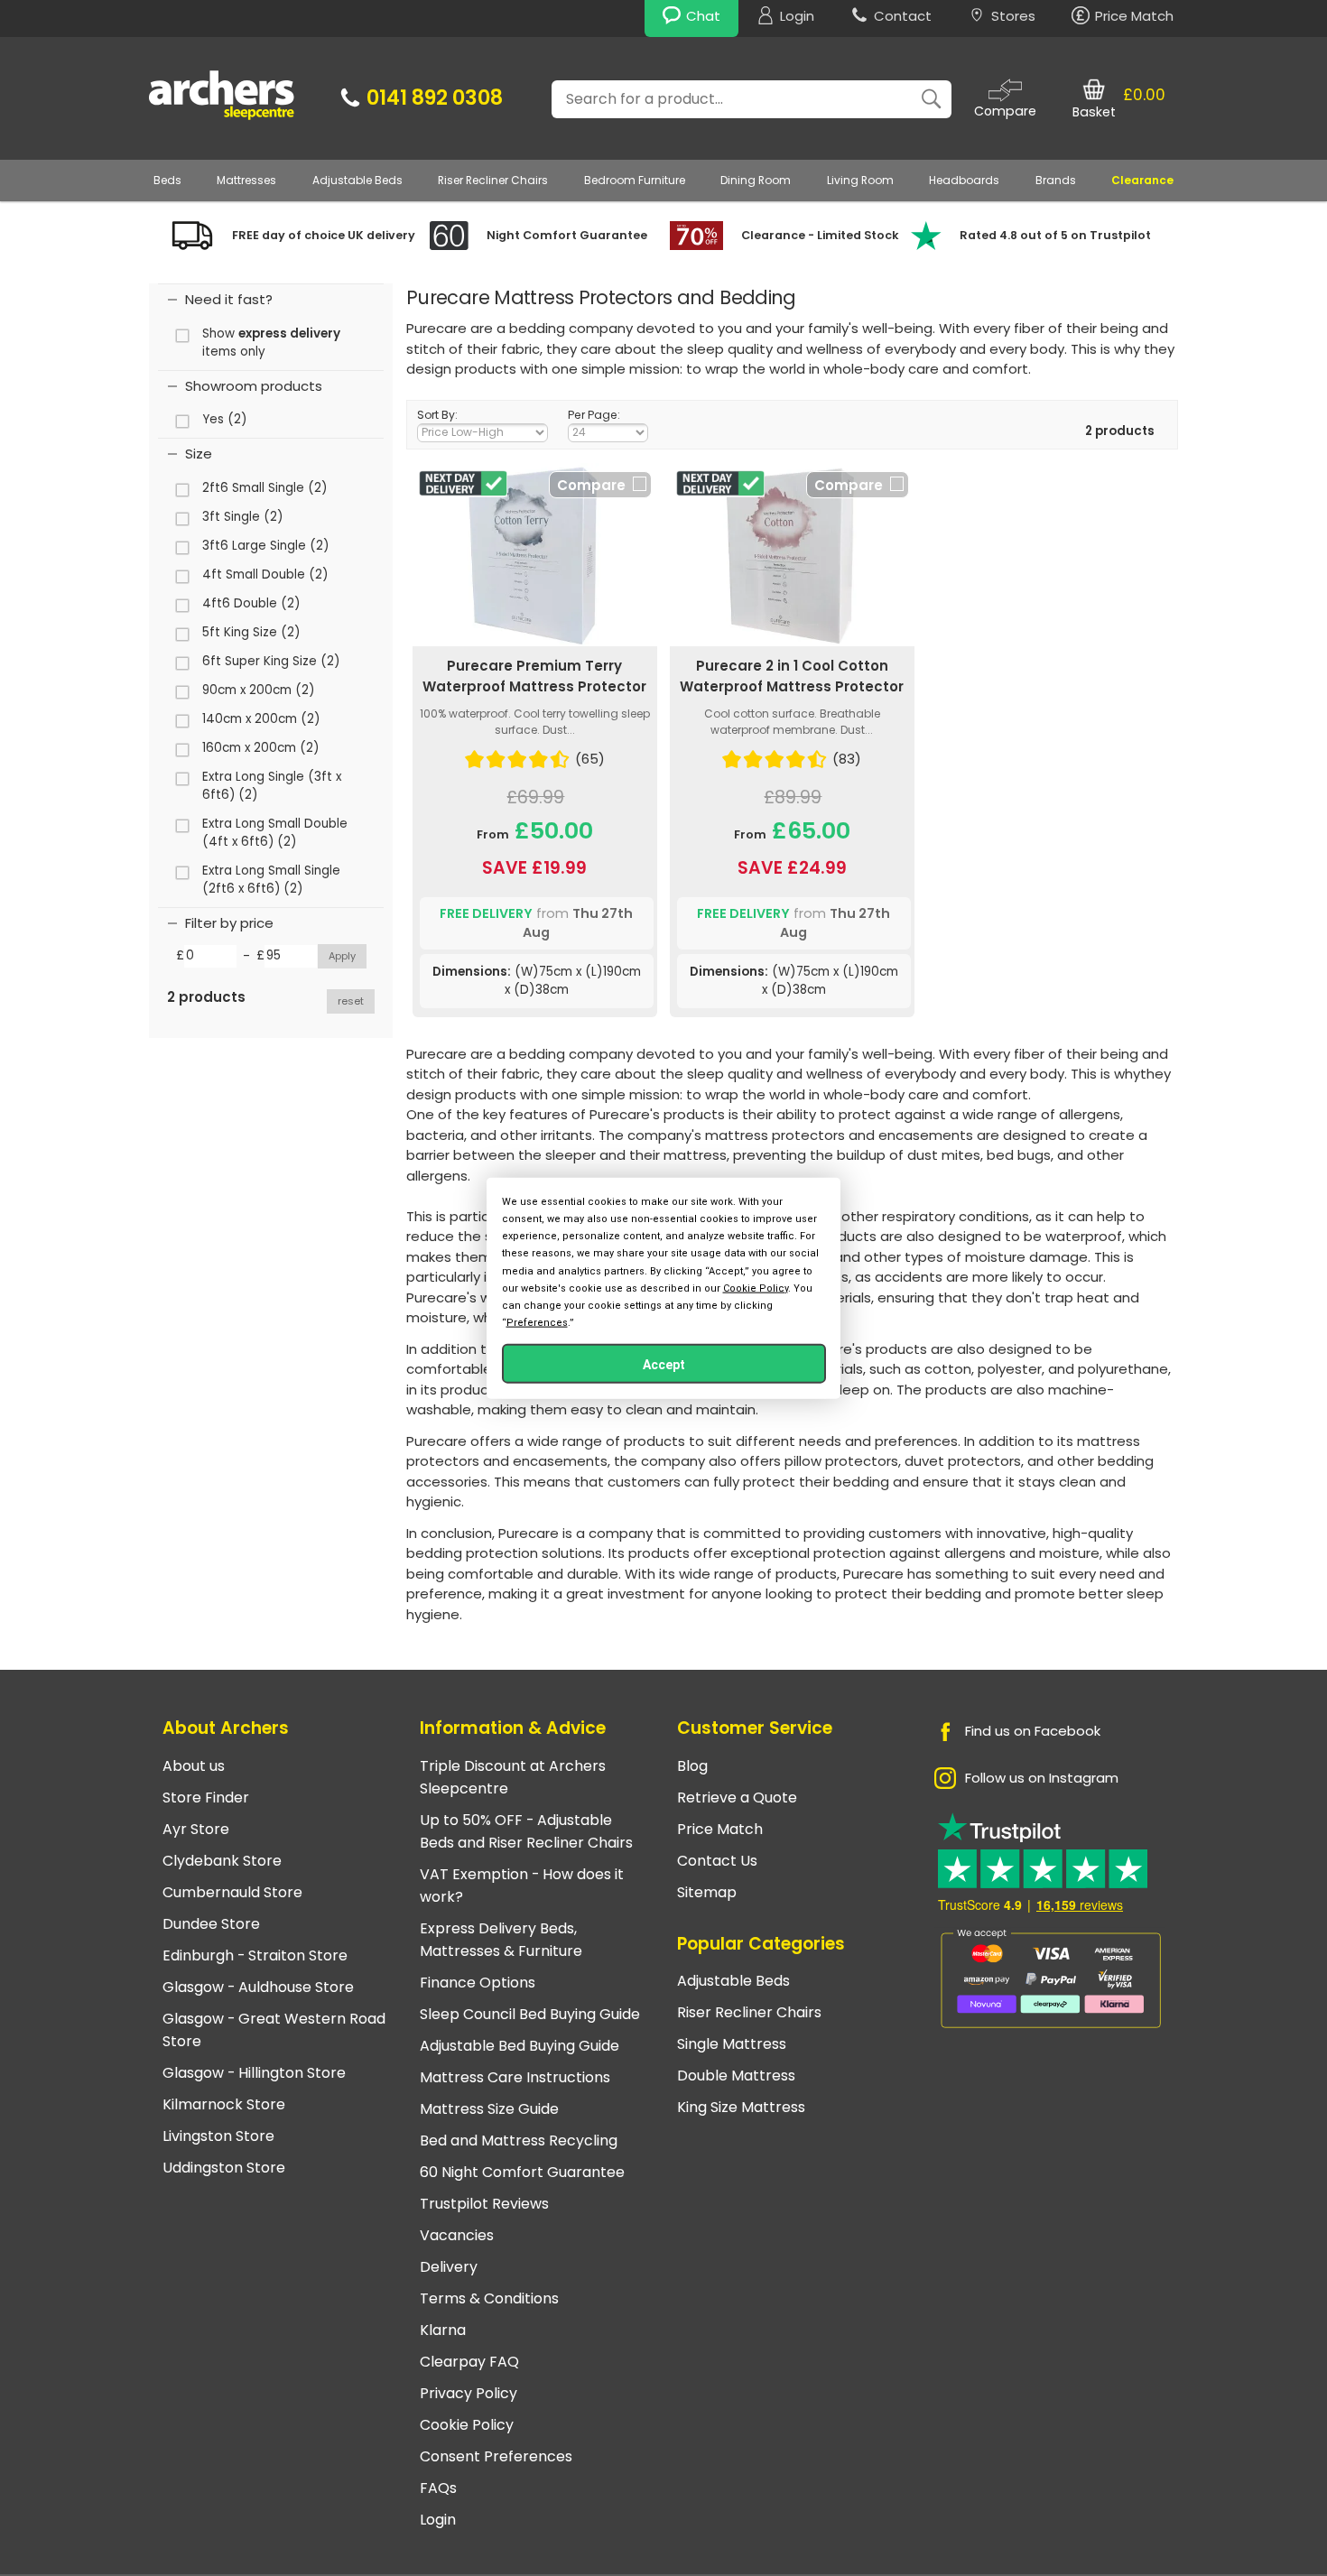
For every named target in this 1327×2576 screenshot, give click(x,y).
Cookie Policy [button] (756, 1288)
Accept (664, 1365)
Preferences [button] (537, 1323)
